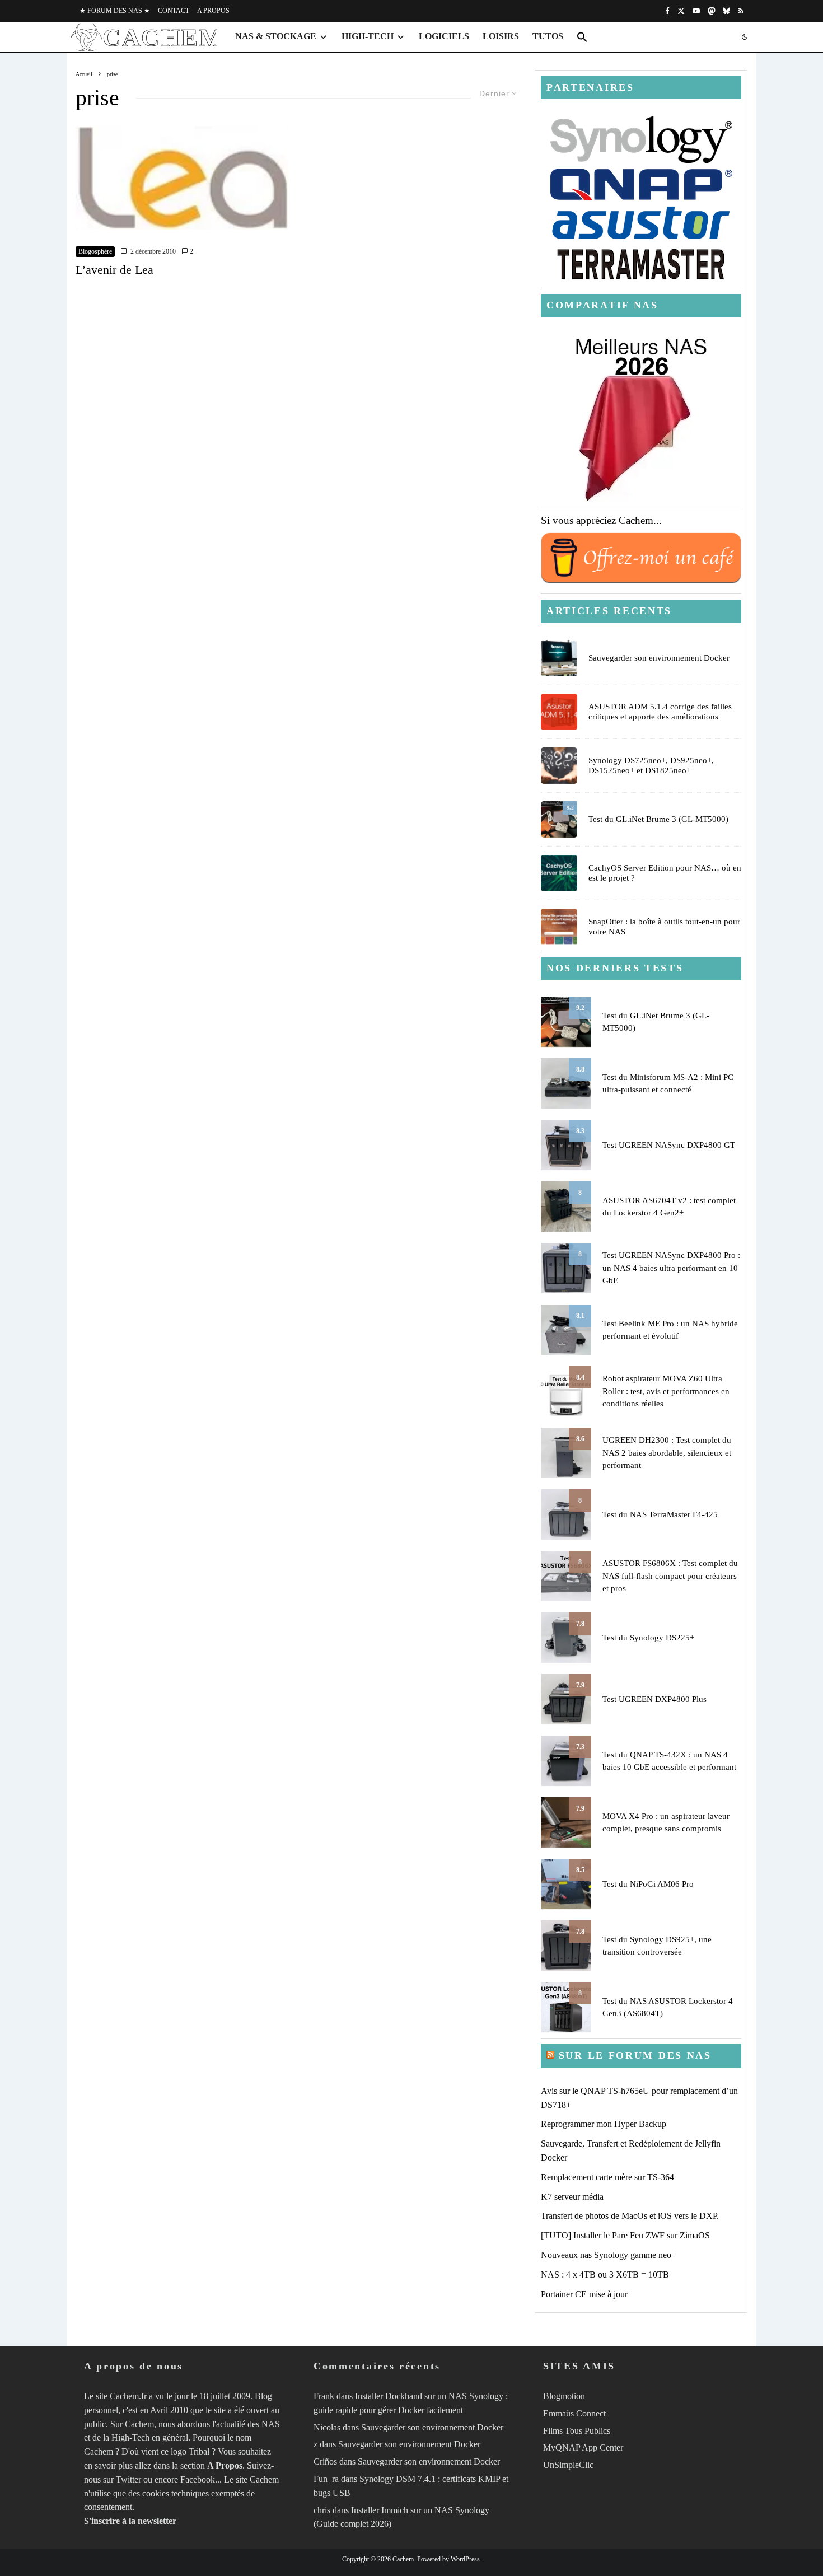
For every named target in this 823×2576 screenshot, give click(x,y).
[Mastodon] (711, 11)
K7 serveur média (572, 2197)
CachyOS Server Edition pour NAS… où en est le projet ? (665, 873)
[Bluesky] (726, 11)
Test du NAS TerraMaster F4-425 (660, 1514)
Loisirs (501, 36)
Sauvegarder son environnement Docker (659, 658)
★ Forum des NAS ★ (115, 11)
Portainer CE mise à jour (584, 2294)
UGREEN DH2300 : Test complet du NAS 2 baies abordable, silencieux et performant (667, 1453)
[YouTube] (696, 11)
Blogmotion (564, 2396)
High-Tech (368, 36)
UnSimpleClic (568, 2465)
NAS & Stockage (276, 36)
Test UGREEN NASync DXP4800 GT (669, 1145)
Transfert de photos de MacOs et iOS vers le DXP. (630, 2216)
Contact (174, 11)
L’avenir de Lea (114, 270)
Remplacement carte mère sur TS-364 (607, 2177)
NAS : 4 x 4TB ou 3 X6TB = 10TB (605, 2275)
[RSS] (741, 11)
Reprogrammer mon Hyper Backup (604, 2124)
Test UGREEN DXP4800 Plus (654, 1699)
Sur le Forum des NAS (635, 2055)
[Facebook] (667, 11)
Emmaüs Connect (574, 2413)
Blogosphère (95, 251)
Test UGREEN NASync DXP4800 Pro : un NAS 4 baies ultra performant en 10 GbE (671, 1268)
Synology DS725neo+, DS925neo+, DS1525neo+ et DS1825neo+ (651, 765)
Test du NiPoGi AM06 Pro (648, 1884)
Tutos (548, 36)
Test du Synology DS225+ (648, 1638)
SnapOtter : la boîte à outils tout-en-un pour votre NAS (664, 927)
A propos (213, 11)
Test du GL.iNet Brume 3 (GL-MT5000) (658, 819)
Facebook (198, 2479)
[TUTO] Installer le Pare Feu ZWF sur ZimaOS (625, 2235)
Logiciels (444, 36)
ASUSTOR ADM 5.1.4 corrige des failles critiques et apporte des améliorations (660, 712)
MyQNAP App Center (583, 2448)
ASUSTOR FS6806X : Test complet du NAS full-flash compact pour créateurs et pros (670, 1576)
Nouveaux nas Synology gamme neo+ (609, 2255)
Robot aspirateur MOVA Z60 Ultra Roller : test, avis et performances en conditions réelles (666, 1391)
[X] (681, 11)
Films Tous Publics (577, 2431)
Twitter (128, 2479)
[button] (582, 37)
